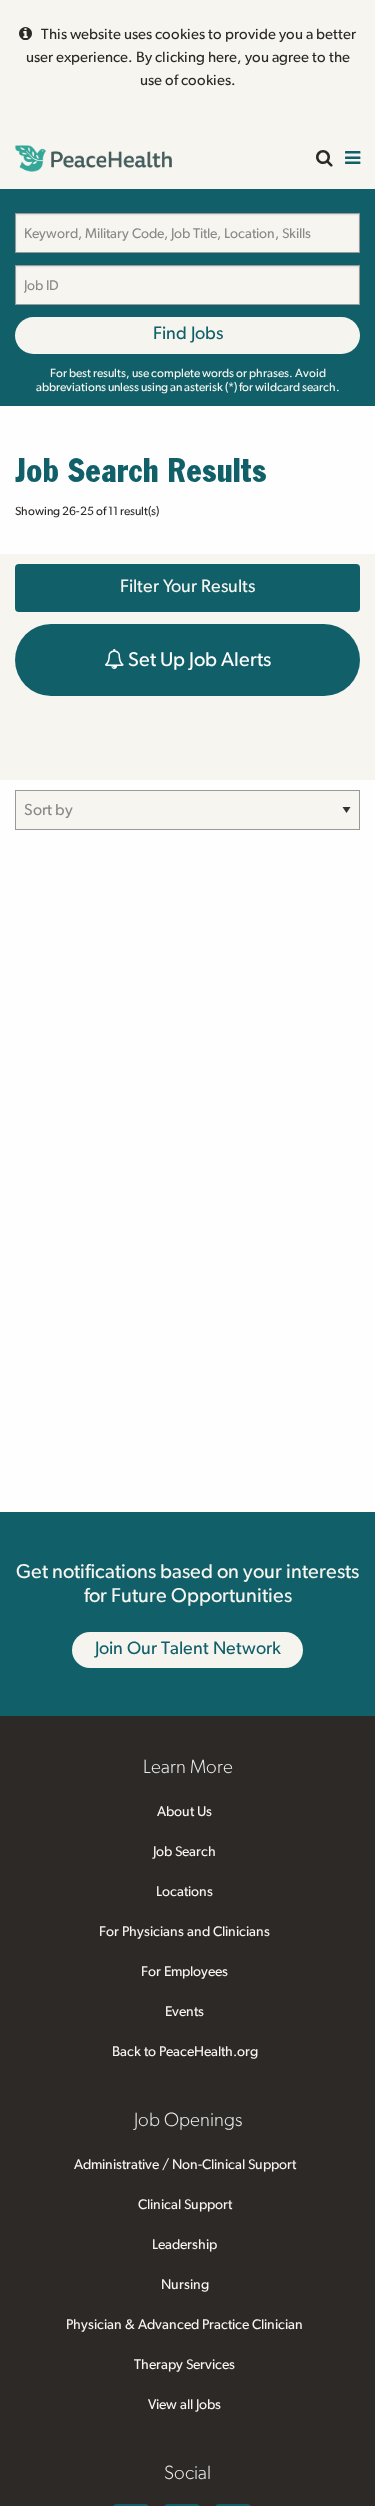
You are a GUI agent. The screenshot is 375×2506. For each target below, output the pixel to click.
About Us (184, 1812)
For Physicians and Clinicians (184, 1932)
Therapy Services (184, 2365)
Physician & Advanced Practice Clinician (184, 2325)
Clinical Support (185, 2205)
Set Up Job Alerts (197, 660)
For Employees (184, 1972)
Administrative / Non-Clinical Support (185, 2165)
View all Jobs (184, 2405)
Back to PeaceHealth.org (185, 2052)
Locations (184, 1892)
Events (184, 2012)
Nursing (185, 2285)
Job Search (184, 1852)
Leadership (184, 2245)
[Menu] (352, 159)
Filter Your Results (187, 587)
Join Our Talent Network (188, 1649)
